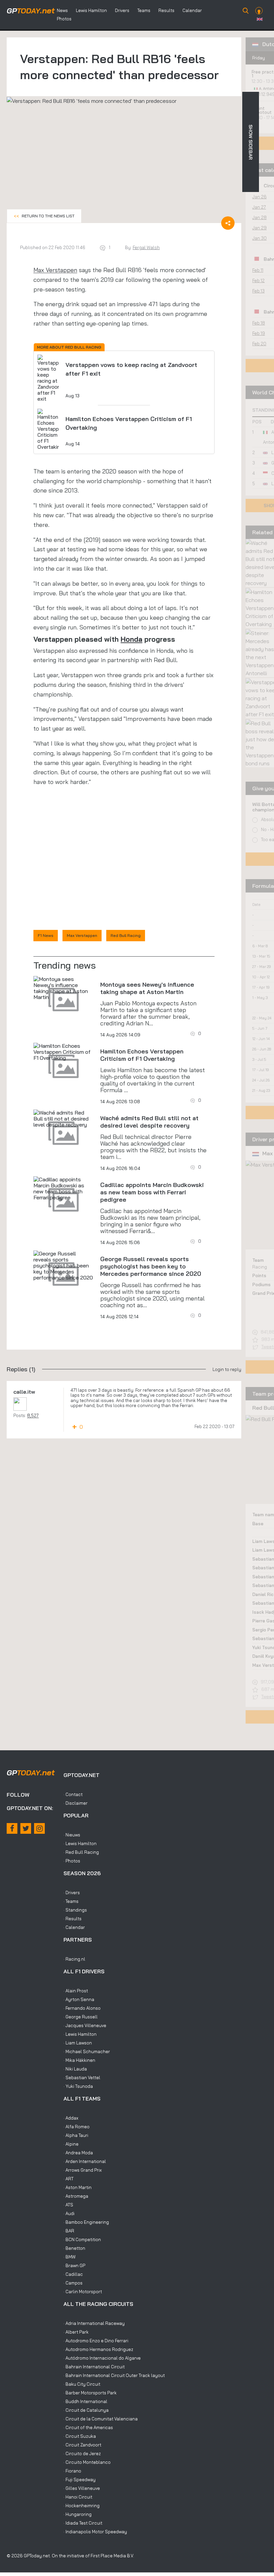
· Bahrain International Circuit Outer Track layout (114, 2375)
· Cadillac (73, 2274)
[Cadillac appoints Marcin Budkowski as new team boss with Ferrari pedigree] (63, 1188)
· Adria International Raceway (94, 2323)
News (62, 10)
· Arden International (85, 2161)
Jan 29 (259, 228)
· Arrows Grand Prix (83, 2170)
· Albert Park (76, 2332)
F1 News (46, 935)
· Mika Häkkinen (79, 2060)
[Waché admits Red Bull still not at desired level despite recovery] (63, 1119)
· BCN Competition (82, 2239)
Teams (144, 10)
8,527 (33, 1415)
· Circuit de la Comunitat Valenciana (101, 2419)
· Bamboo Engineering (86, 2222)
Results (166, 10)
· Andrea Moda (78, 2153)
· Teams (71, 1901)
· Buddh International (85, 2401)
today (31, 11)
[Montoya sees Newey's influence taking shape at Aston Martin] (63, 988)
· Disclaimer (76, 1803)
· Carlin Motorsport (83, 2292)
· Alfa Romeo (77, 2127)
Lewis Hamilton (91, 10)
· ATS (68, 2205)
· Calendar (74, 1927)
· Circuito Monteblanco (87, 2462)
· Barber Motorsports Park (90, 2393)
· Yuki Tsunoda (78, 2086)
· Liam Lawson (78, 2043)
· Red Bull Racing (81, 1852)
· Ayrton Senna (79, 1999)
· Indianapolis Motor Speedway (95, 2532)
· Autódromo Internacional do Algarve (102, 2358)
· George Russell (81, 2017)
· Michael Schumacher (87, 2051)
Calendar (192, 10)
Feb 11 (258, 270)
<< (44, 216)
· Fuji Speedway (80, 2480)
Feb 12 (258, 280)
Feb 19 (259, 333)
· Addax (71, 2118)
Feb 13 (258, 291)
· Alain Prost (76, 1991)
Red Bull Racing (126, 935)
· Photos (72, 1861)
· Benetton (74, 2248)
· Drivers (72, 1893)
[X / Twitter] (26, 1828)
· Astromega (76, 2196)
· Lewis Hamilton (80, 1843)
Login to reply (227, 1369)
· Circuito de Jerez (82, 2453)
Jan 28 (259, 217)
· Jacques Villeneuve (85, 2025)
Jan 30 (259, 238)
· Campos (73, 2283)
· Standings (75, 1910)
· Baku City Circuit (82, 2384)
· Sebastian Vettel (82, 2077)
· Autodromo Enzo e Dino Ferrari (96, 2341)
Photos (64, 19)
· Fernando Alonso (82, 2008)
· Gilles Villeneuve (82, 2488)
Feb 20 (259, 344)
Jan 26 (259, 197)
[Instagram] (39, 1828)
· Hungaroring (78, 2514)
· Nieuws (72, 1835)
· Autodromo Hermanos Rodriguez (98, 2349)
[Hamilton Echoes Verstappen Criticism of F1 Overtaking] (63, 1052)
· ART (68, 2179)
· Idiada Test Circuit (83, 2523)
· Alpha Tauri (76, 2135)
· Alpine (71, 2144)
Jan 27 (259, 207)
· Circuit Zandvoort (82, 2445)
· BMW (70, 2257)
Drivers (122, 10)
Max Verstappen (55, 270)
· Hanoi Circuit (78, 2497)
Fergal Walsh (146, 247)
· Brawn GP (74, 2265)
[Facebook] (12, 1828)
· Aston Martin (78, 2187)
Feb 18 (259, 323)
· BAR (69, 2231)
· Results (73, 1919)
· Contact (73, 1794)
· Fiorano (72, 2471)
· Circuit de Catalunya (86, 2410)
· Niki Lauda (75, 2069)
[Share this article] (228, 223)
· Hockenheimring (82, 2506)
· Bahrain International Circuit (94, 2367)
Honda (131, 639)
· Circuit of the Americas (88, 2427)
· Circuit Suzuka (80, 2436)
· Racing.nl (74, 1959)
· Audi (69, 2213)
